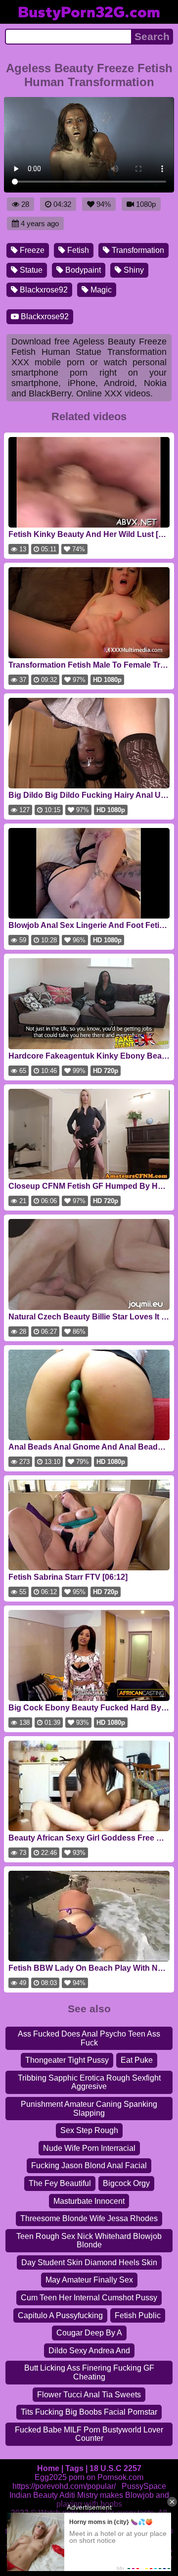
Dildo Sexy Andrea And (89, 2351)
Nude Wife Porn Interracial (89, 2148)
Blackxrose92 (43, 290)
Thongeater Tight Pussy (67, 2060)
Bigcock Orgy (126, 2183)
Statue (30, 270)
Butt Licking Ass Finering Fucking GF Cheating (89, 2372)
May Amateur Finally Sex (89, 2280)
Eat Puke (137, 2060)
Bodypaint (82, 270)
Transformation (137, 250)
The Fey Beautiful (60, 2183)
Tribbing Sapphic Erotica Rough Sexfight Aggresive (89, 2082)
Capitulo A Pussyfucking (60, 2315)
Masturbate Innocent (89, 2201)
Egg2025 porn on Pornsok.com (89, 2477)
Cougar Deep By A (89, 2333)
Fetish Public (138, 2315)
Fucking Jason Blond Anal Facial (89, 2165)
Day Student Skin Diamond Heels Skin (89, 2262)
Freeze (31, 250)
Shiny (133, 270)
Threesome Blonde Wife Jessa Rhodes (89, 2218)
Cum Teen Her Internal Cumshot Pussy (89, 2298)
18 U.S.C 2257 (115, 2468)
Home (48, 2468)
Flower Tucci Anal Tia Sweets (89, 2395)
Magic (100, 290)
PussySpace (144, 2486)
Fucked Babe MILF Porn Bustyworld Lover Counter (89, 2434)
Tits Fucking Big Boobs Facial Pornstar (89, 2412)
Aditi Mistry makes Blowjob (107, 2495)
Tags (74, 2468)
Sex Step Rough (89, 2130)
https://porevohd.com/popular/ (64, 2486)
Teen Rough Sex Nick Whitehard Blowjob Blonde (89, 2241)
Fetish (77, 250)
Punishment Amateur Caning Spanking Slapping (89, 2109)
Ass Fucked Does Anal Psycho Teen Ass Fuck (89, 2038)
